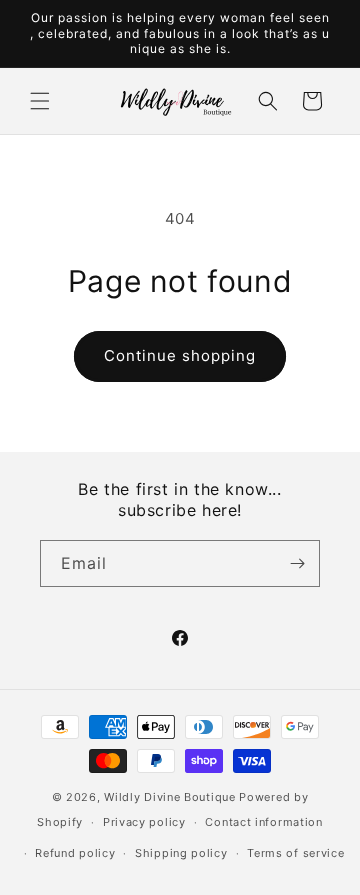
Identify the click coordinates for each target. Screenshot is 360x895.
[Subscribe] (297, 563)
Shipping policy (181, 853)
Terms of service (295, 853)
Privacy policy (144, 822)
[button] (40, 101)
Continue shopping (180, 355)
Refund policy (75, 853)
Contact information (263, 822)
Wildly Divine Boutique (169, 797)
